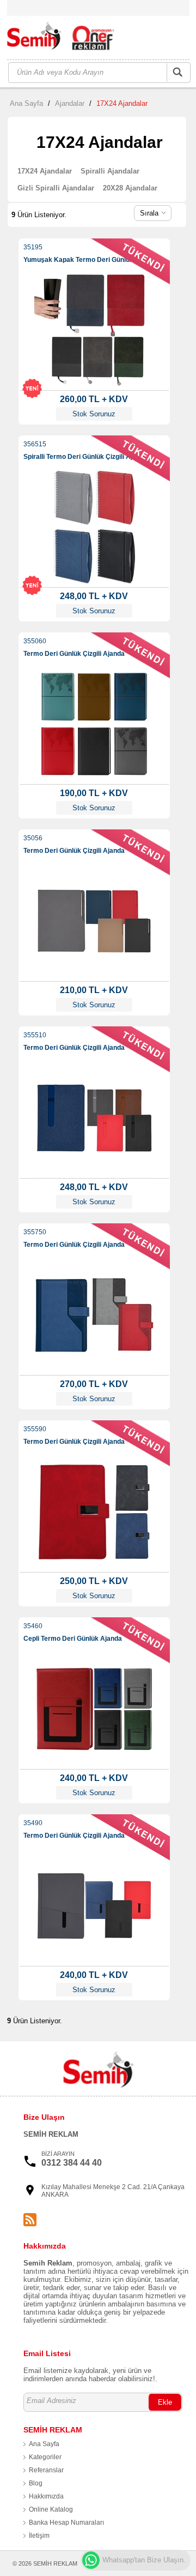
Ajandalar (70, 103)
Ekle (165, 2402)
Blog (36, 2483)
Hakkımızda (46, 2496)
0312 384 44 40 (72, 2163)
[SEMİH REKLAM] (67, 38)
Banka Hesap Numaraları (66, 2523)
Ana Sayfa (26, 103)
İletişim (39, 2536)
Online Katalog (51, 2509)
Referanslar (46, 2470)
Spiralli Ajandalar (110, 171)
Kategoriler (45, 2457)
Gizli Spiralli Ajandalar (56, 188)
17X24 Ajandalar (122, 103)
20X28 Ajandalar (130, 188)
